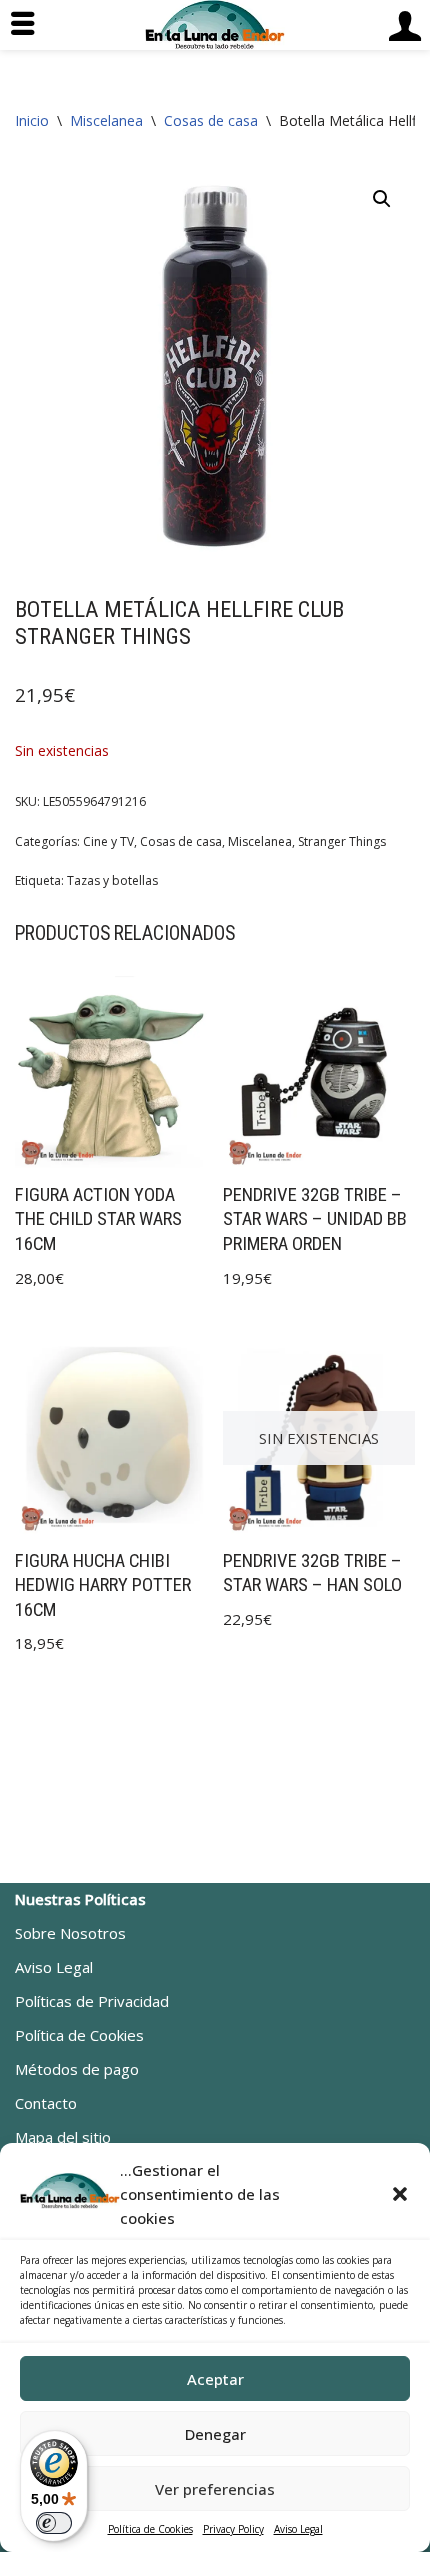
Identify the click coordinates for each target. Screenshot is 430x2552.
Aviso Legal (298, 2529)
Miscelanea (106, 120)
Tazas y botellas (112, 880)
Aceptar (215, 2379)
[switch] (54, 2523)
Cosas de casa (211, 120)
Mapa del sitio (63, 2137)
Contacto (46, 2103)
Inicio (32, 120)
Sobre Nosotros (70, 1933)
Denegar (215, 2434)
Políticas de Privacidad (92, 2001)
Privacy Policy (233, 2529)
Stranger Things (342, 841)
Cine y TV (108, 841)
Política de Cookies (150, 2529)
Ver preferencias (215, 2489)
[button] (400, 2194)
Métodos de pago (77, 2069)
